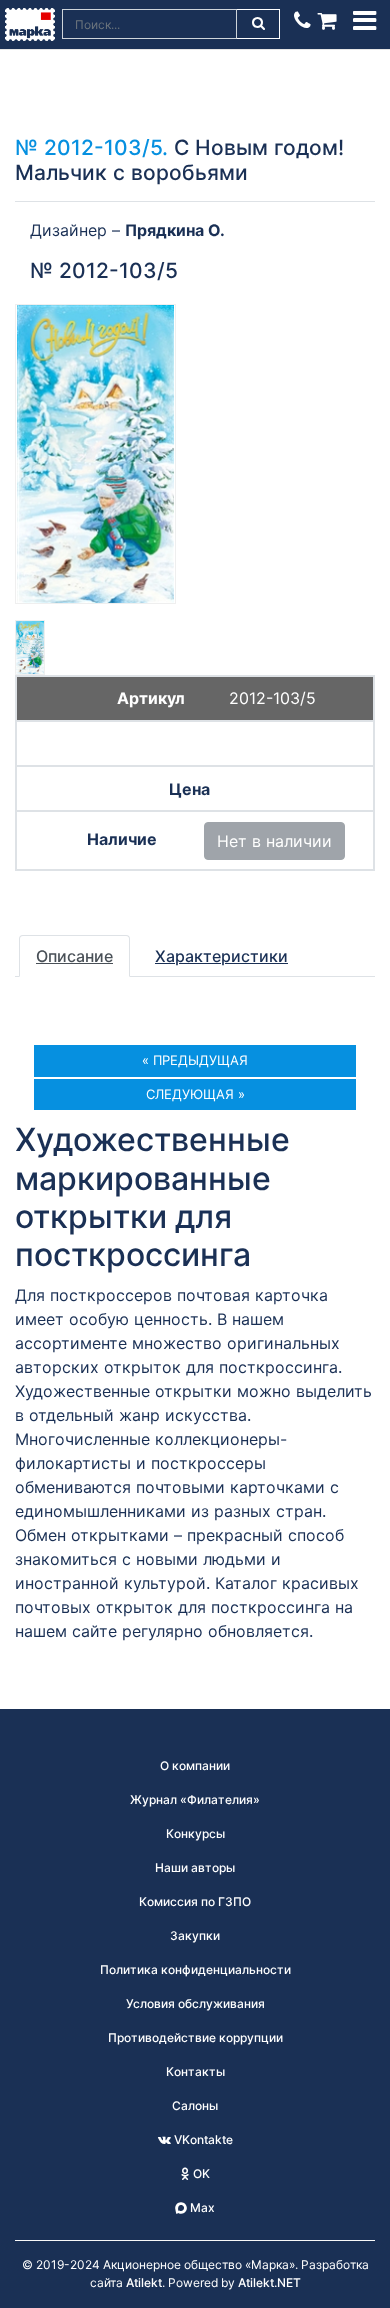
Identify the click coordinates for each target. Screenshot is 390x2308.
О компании (195, 1765)
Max (201, 2207)
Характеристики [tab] (221, 956)
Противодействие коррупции (195, 2037)
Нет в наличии (274, 841)
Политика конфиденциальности (195, 1969)
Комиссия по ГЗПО (195, 1901)
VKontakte (202, 2139)
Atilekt (144, 2282)
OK (200, 2173)
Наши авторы (195, 1867)
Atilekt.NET (269, 2282)
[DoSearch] (259, 24)
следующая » (195, 1094)
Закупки (195, 1935)
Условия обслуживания (195, 2003)
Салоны (195, 2105)
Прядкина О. (175, 230)
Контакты (195, 2071)
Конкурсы (195, 1833)
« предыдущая (195, 1060)
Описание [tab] (74, 956)
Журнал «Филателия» (195, 1799)
